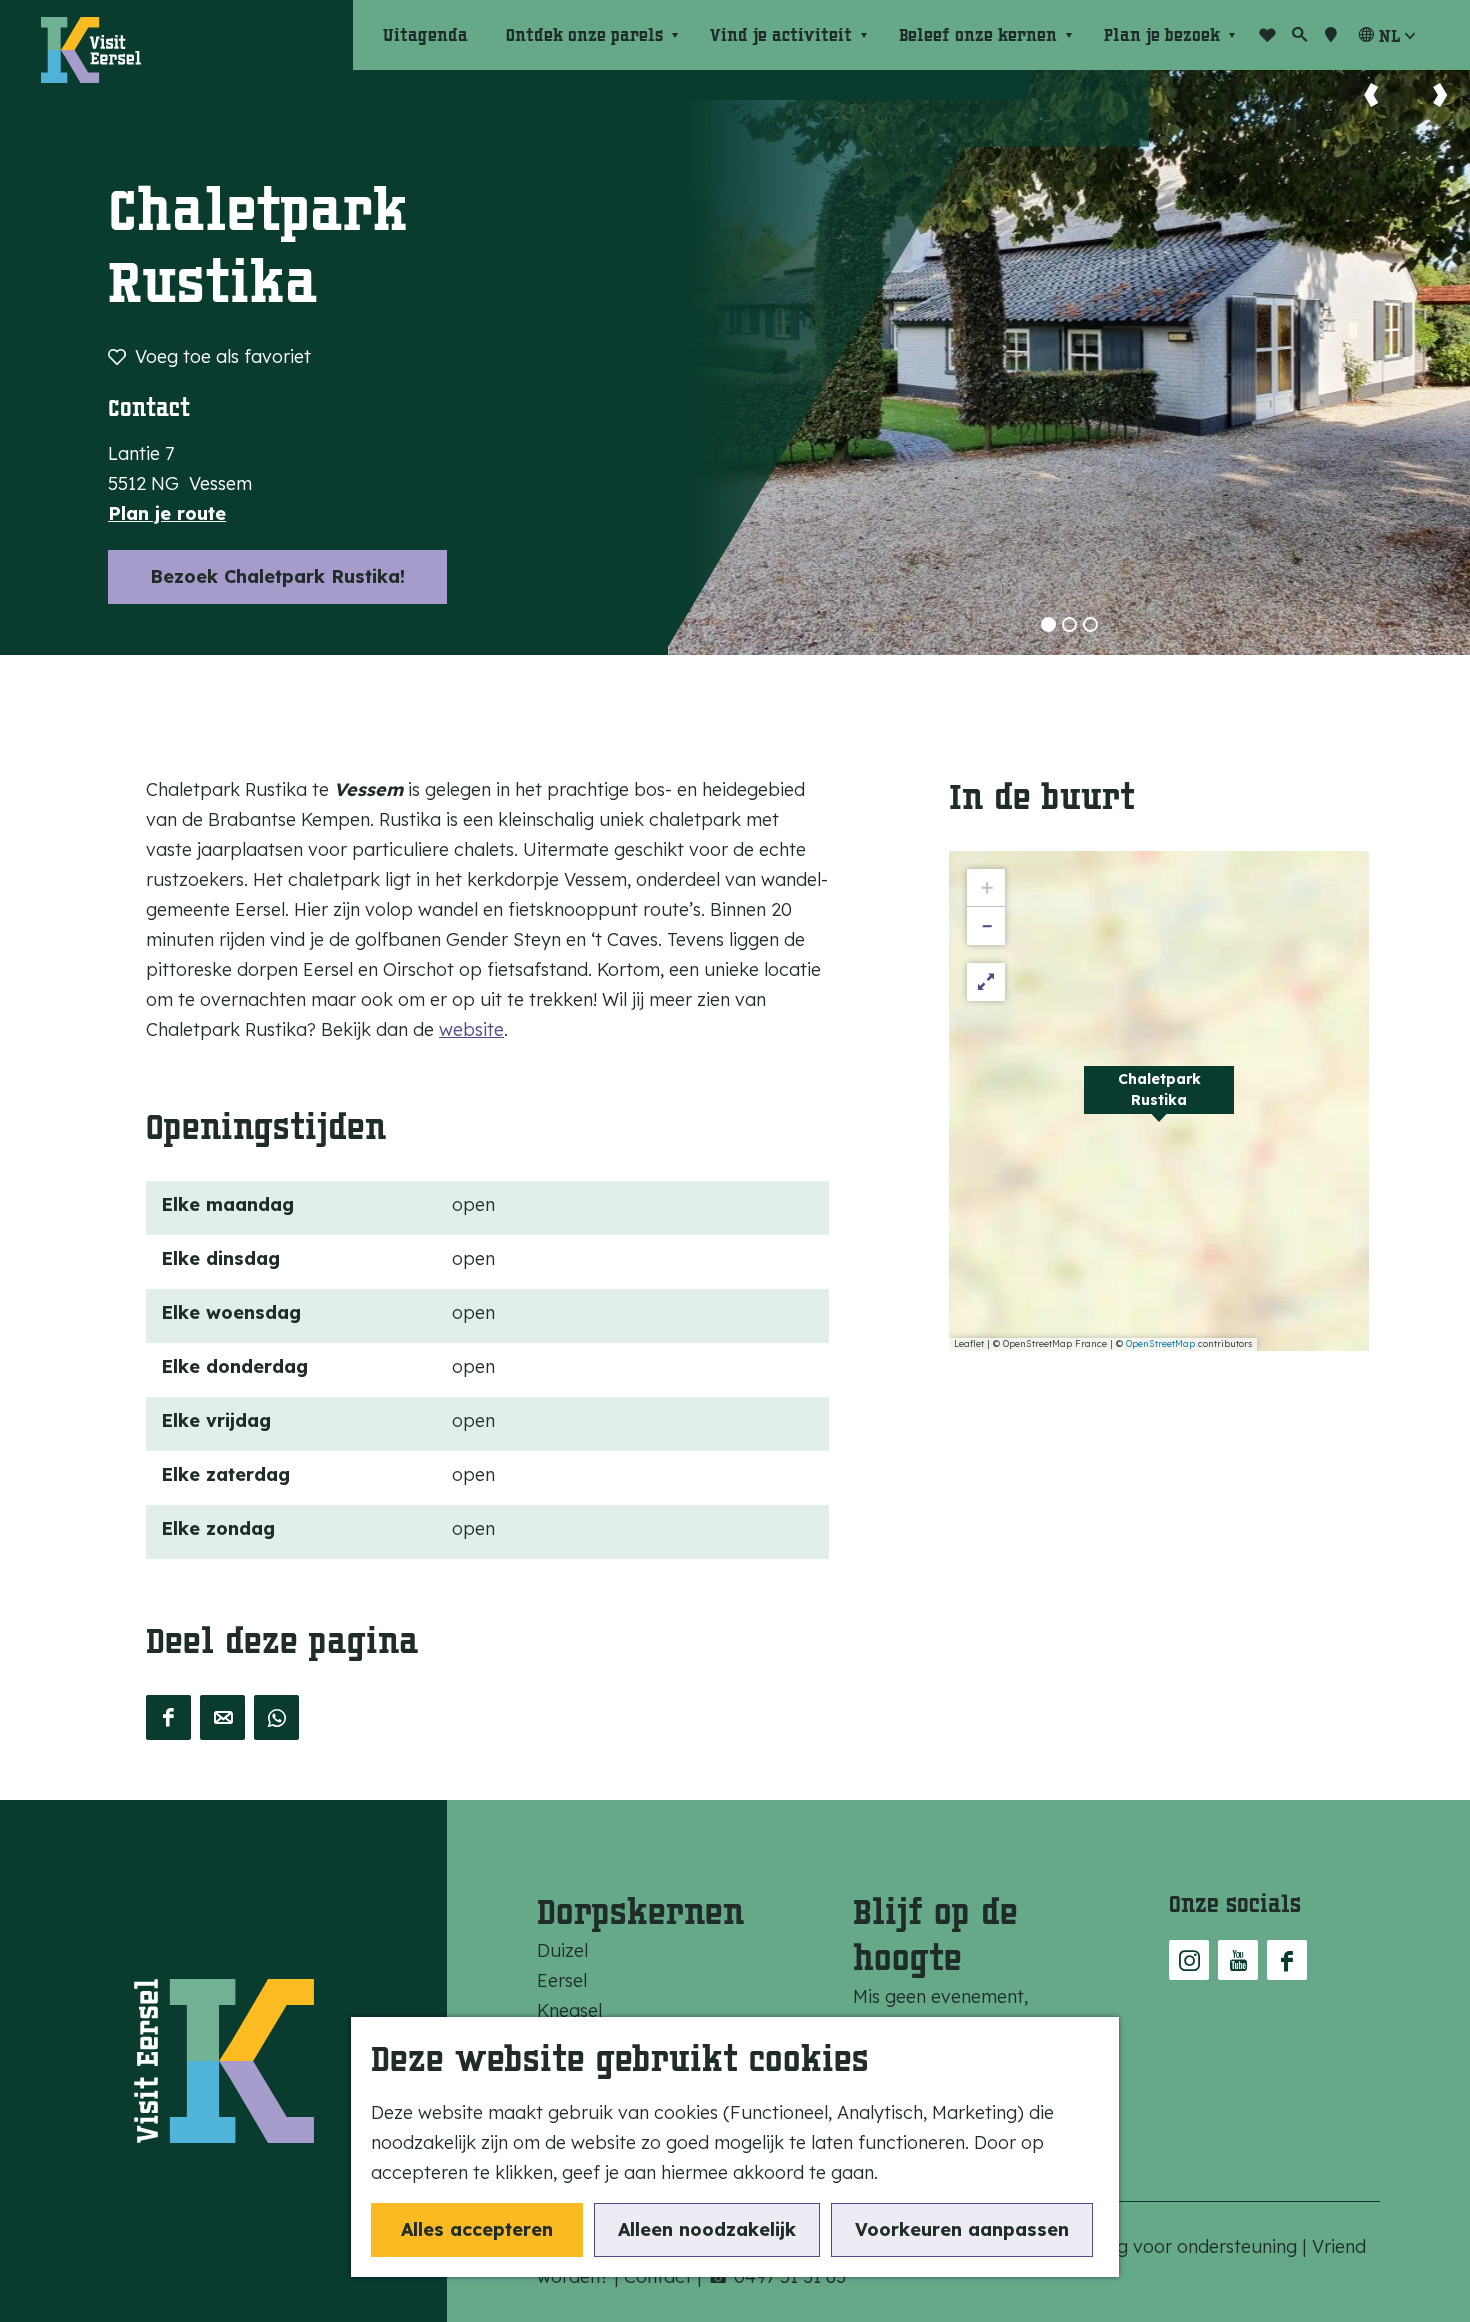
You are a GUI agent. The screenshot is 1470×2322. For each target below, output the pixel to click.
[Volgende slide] (1440, 95)
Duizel (562, 1950)
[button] (1159, 1101)
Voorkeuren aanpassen (962, 2229)
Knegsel (569, 2010)
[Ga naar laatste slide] (1371, 95)
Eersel (562, 1980)
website (471, 1029)
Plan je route (167, 513)
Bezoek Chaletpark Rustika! (277, 576)
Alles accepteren (477, 2229)
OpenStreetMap (1160, 1343)
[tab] (1048, 624)
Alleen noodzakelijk (707, 2229)
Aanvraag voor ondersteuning (1173, 2246)
